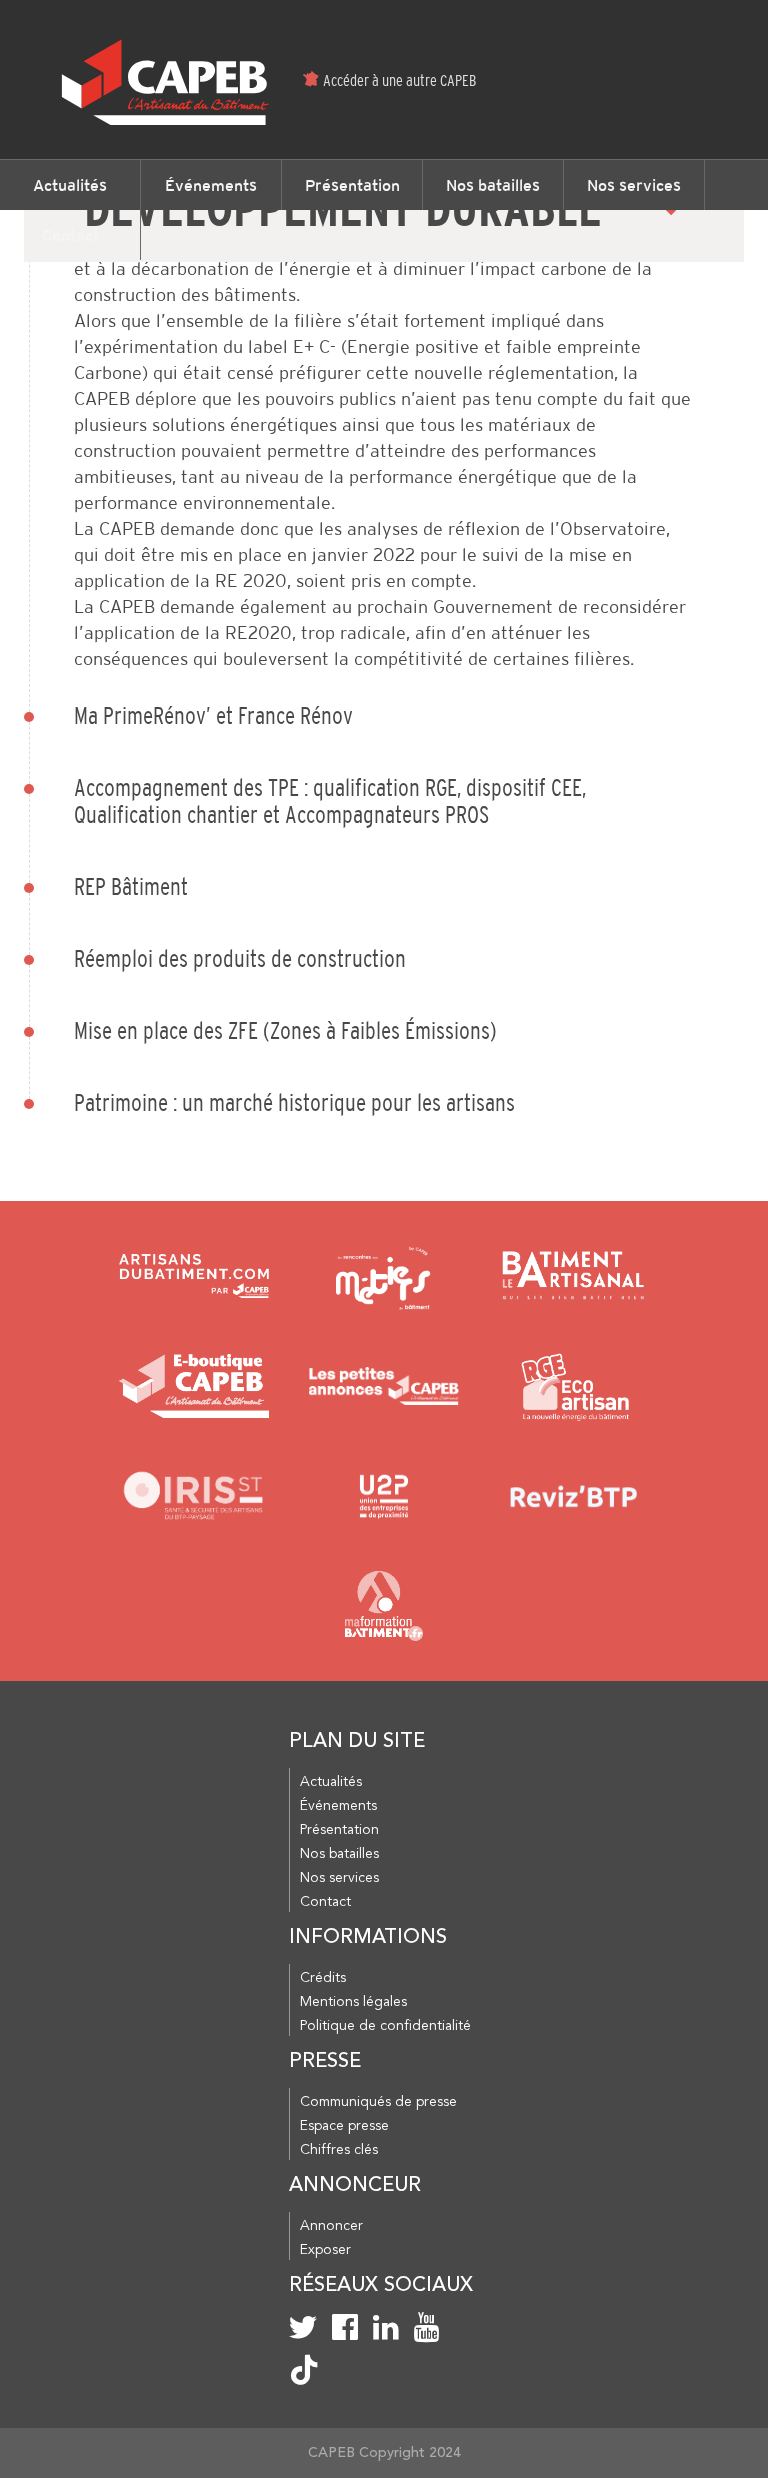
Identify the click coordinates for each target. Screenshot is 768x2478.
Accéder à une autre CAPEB (399, 80)
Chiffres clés (339, 2150)
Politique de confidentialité (385, 2026)
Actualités (70, 185)
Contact (70, 235)
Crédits (323, 1978)
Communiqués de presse (378, 2102)
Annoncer (331, 2226)
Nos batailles (493, 185)
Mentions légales (353, 2002)
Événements (211, 185)
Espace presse (344, 2126)
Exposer (325, 2250)
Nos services (634, 185)
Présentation (352, 185)
